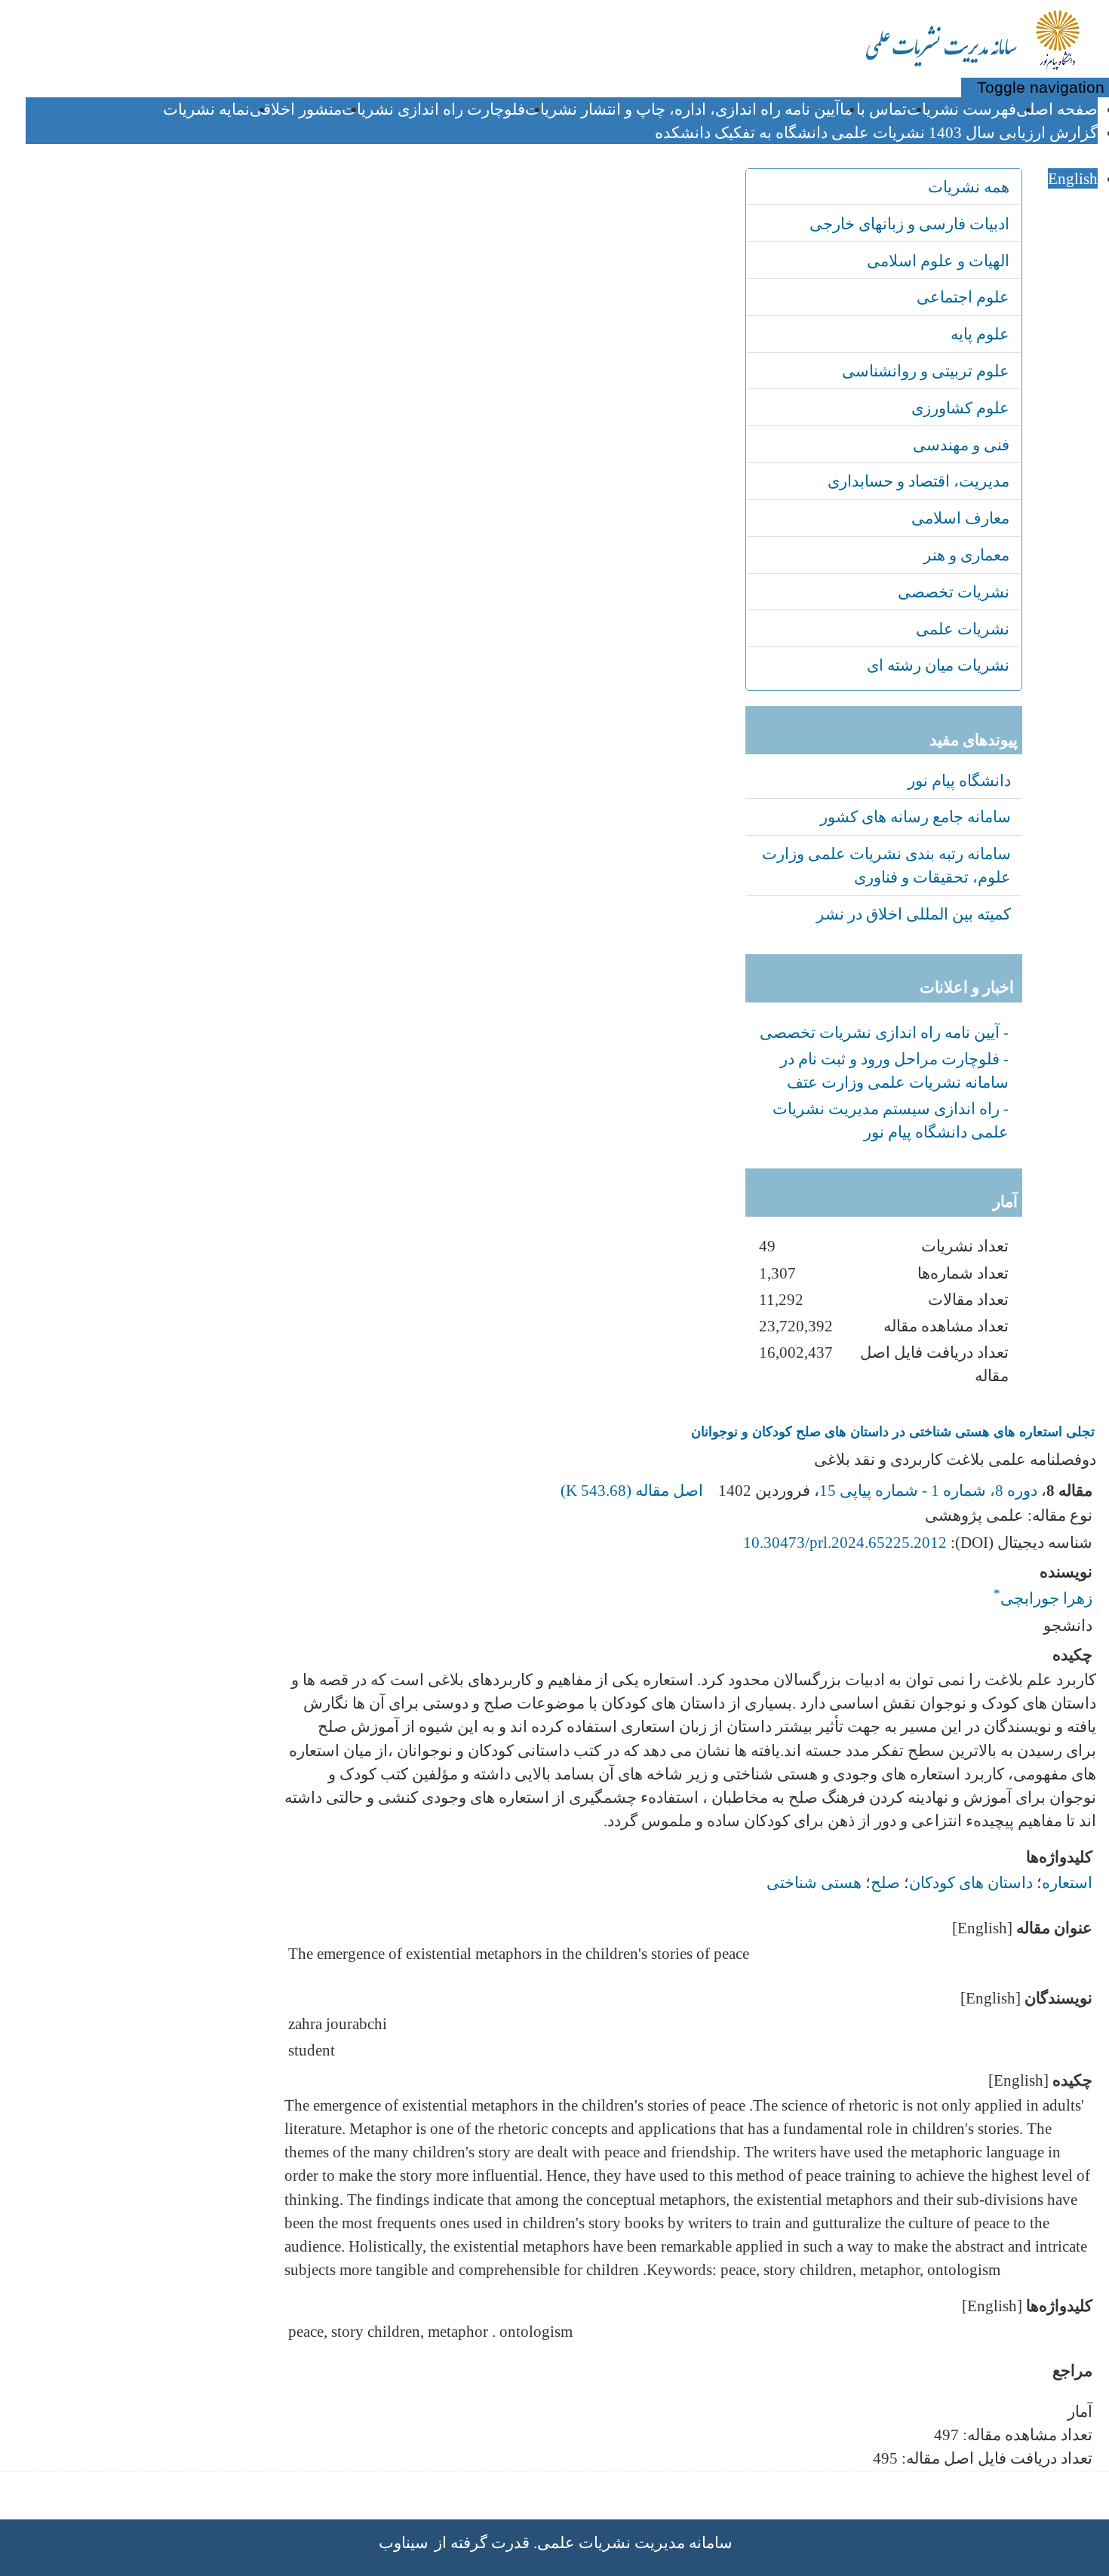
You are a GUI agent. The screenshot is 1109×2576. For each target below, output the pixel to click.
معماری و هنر (966, 555)
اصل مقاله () (634, 1490)
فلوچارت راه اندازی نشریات (433, 109)
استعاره (1067, 1882)
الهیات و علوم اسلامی (938, 261)
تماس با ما (873, 109)
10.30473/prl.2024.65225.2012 (845, 1542)
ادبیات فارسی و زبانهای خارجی (909, 224)
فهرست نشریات (962, 109)
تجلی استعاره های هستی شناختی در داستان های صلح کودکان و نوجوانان (893, 1432)
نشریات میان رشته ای (938, 665)
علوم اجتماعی (963, 297)
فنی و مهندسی (961, 445)
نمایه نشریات (206, 109)
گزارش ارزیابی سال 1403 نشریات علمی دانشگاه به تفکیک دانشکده (876, 132)
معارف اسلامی (960, 518)
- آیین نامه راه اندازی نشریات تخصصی (884, 1032)
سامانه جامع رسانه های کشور (915, 817)
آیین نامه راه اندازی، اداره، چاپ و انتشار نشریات (682, 109)
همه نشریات (969, 187)
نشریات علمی (963, 629)
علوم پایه (980, 334)
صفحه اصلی (1057, 109)
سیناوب (404, 2542)
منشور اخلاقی (296, 109)
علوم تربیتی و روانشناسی (926, 371)
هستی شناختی (814, 1882)
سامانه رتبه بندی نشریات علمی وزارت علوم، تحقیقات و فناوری (886, 865)
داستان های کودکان (971, 1882)
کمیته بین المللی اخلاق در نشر (914, 914)
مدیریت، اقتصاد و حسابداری (919, 481)
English (1073, 178)
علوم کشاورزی (960, 408)
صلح (885, 1882)
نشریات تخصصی (954, 592)
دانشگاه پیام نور (959, 780)
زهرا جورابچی (1043, 1593)
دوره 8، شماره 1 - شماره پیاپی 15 (928, 1490)
